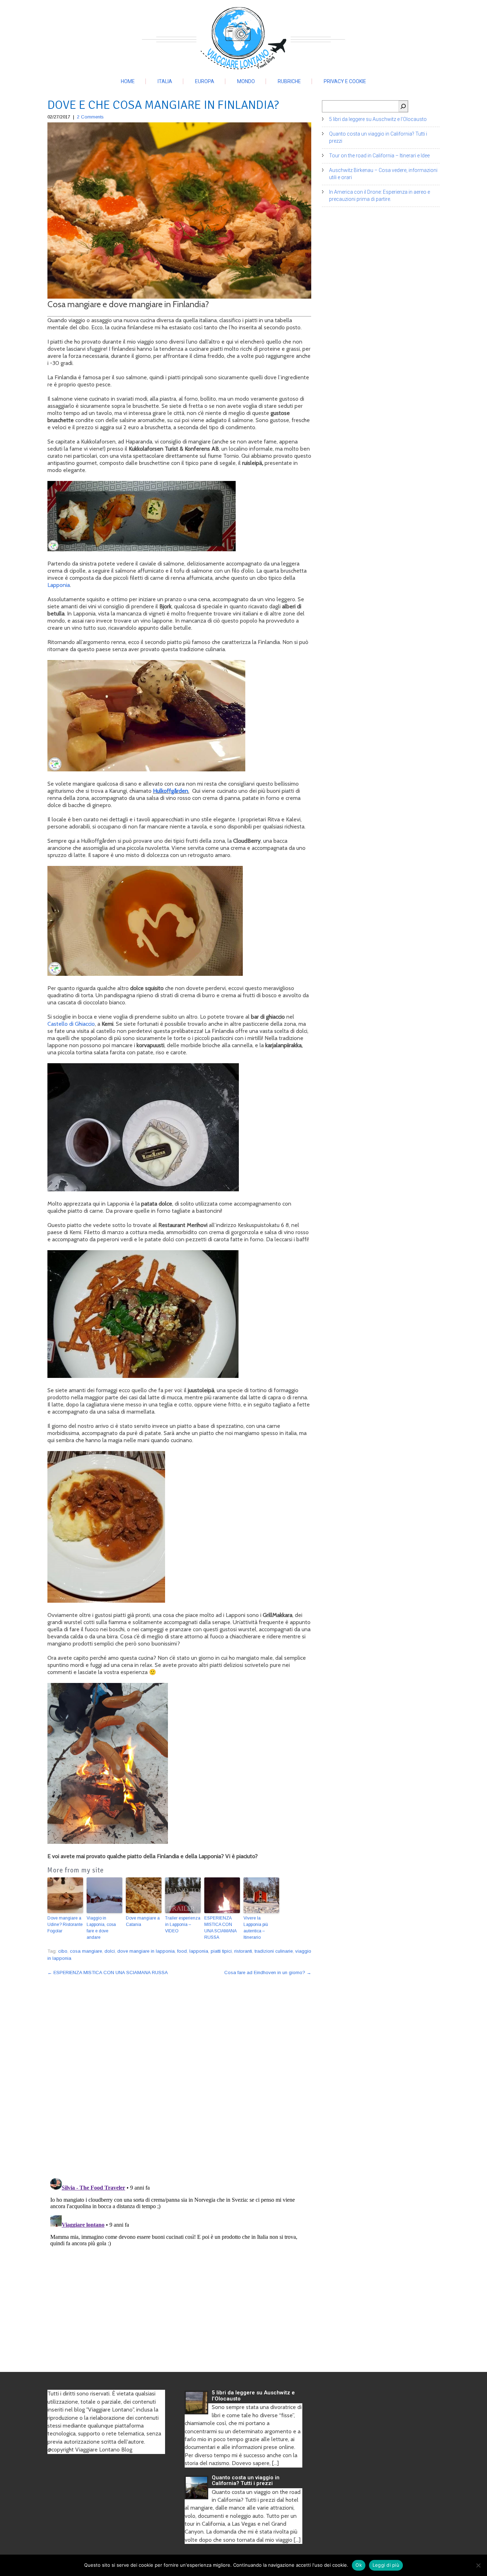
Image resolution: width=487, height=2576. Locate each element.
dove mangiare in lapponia (146, 1951)
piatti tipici (221, 1951)
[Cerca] (403, 106)
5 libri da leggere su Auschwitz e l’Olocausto (378, 119)
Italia (165, 81)
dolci (110, 1951)
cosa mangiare (86, 1951)
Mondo (246, 81)
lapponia (199, 1951)
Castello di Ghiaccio (71, 1024)
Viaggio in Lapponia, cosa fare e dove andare (101, 1928)
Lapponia (59, 585)
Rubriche (289, 81)
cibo (63, 1951)
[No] (478, 2565)
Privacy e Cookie (345, 81)
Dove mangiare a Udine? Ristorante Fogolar (65, 1925)
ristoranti (243, 1951)
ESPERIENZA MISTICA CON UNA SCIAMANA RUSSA (220, 1928)
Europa (205, 81)
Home (128, 81)
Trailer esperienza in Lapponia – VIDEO (183, 1925)
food (182, 1951)
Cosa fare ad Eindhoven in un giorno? (268, 1972)
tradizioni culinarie (274, 1951)
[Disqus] (179, 2073)
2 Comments (90, 117)
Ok (359, 2565)
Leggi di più (386, 2565)
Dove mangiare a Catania (143, 1921)
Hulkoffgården (171, 791)
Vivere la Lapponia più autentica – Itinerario (256, 1928)
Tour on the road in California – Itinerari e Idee (379, 156)
